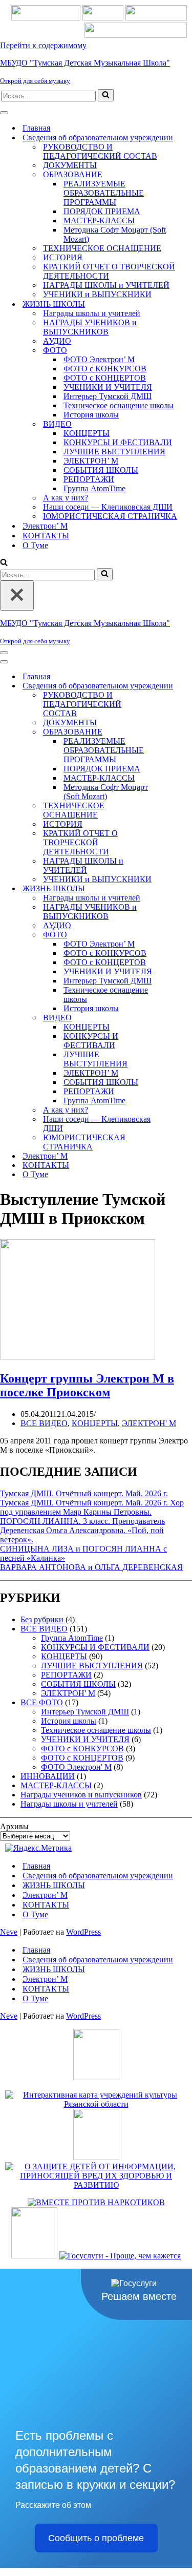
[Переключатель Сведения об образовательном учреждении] (179, 686)
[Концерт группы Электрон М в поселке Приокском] (78, 1357)
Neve (9, 1932)
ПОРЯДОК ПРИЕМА (102, 211)
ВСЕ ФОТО (42, 1702)
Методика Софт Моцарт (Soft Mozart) (115, 234)
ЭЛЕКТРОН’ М (91, 461)
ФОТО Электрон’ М (99, 359)
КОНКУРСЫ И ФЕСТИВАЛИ (118, 442)
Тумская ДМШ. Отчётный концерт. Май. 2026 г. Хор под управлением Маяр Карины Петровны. (92, 1507)
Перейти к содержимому (43, 45)
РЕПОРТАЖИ (89, 479)
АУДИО (57, 341)
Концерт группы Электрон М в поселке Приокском (87, 1385)
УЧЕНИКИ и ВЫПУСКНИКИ (97, 294)
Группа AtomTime (94, 488)
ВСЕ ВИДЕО (44, 1423)
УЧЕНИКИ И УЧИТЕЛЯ (108, 387)
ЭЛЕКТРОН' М (149, 1423)
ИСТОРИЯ (63, 257)
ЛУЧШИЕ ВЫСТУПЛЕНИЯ (114, 452)
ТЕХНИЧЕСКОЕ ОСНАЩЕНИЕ (102, 248)
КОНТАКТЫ (46, 536)
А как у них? (66, 498)
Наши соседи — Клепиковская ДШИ (108, 507)
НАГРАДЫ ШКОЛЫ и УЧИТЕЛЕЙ (106, 285)
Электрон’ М (45, 526)
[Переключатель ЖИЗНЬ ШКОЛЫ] (179, 889)
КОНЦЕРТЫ (87, 433)
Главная (36, 128)
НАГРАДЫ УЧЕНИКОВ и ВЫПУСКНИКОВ (90, 327)
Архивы (14, 1826)
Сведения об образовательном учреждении (98, 1876)
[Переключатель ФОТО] (179, 935)
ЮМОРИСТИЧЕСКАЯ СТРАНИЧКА (110, 516)
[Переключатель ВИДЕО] (179, 1018)
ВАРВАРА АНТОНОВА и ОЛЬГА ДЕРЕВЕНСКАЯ (91, 1567)
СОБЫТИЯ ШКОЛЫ (101, 470)
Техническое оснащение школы (119, 405)
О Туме (35, 545)
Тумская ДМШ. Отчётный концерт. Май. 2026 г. (84, 1493)
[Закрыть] (17, 595)
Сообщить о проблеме (96, 2538)
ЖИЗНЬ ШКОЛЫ (54, 1885)
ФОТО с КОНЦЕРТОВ (105, 378)
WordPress (83, 1932)
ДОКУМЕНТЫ (70, 165)
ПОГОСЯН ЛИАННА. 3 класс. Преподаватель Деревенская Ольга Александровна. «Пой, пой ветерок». (82, 1530)
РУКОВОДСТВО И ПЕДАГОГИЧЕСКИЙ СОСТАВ (100, 151)
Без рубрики (42, 1619)
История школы (91, 415)
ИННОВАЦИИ (48, 1776)
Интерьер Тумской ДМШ (108, 396)
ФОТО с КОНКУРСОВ (105, 369)
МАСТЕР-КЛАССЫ (99, 221)
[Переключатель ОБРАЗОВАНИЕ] (179, 732)
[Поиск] (106, 95)
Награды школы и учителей (92, 313)
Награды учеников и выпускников (81, 1795)
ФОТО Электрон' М (76, 1767)
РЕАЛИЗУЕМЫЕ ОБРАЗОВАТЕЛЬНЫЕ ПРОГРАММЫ (104, 193)
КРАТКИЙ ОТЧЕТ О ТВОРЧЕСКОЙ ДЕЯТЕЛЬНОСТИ (109, 271)
